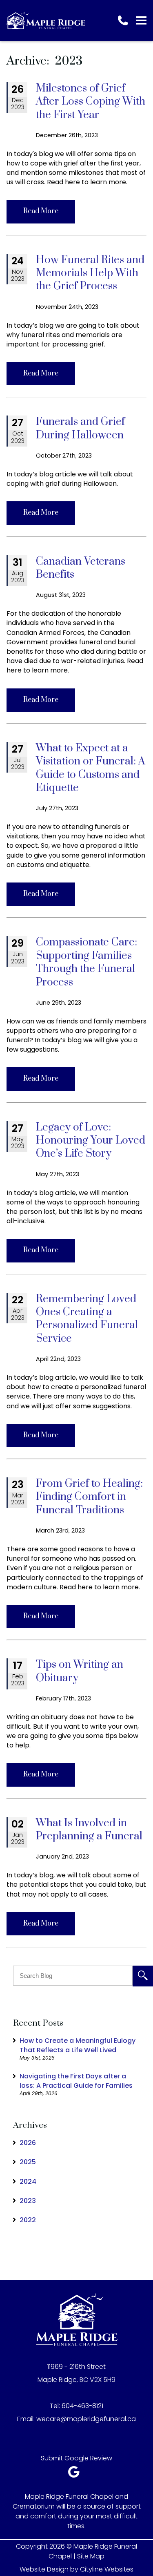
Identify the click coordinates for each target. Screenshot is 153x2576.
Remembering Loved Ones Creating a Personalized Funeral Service (87, 1319)
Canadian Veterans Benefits (81, 568)
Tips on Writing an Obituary (80, 1671)
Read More (41, 211)
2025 (28, 2162)
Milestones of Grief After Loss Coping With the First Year (91, 102)
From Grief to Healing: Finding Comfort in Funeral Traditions (89, 1497)
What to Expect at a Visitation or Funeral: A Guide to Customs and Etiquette (91, 768)
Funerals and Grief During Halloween (80, 428)
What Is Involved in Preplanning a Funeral (89, 1830)
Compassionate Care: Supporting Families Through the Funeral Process (86, 962)
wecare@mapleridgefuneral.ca (86, 2419)
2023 (28, 2201)
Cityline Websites (107, 2569)
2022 (28, 2220)
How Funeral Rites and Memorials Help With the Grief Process (90, 273)
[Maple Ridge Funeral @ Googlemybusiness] (76, 2474)
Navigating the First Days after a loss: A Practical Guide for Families (76, 2081)
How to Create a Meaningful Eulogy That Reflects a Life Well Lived (78, 2045)
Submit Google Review (76, 2458)
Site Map (91, 2556)
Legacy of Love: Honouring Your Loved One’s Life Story (91, 1141)
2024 (28, 2182)
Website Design (44, 2569)
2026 (28, 2143)
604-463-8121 (82, 2406)
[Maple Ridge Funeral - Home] (46, 20)
